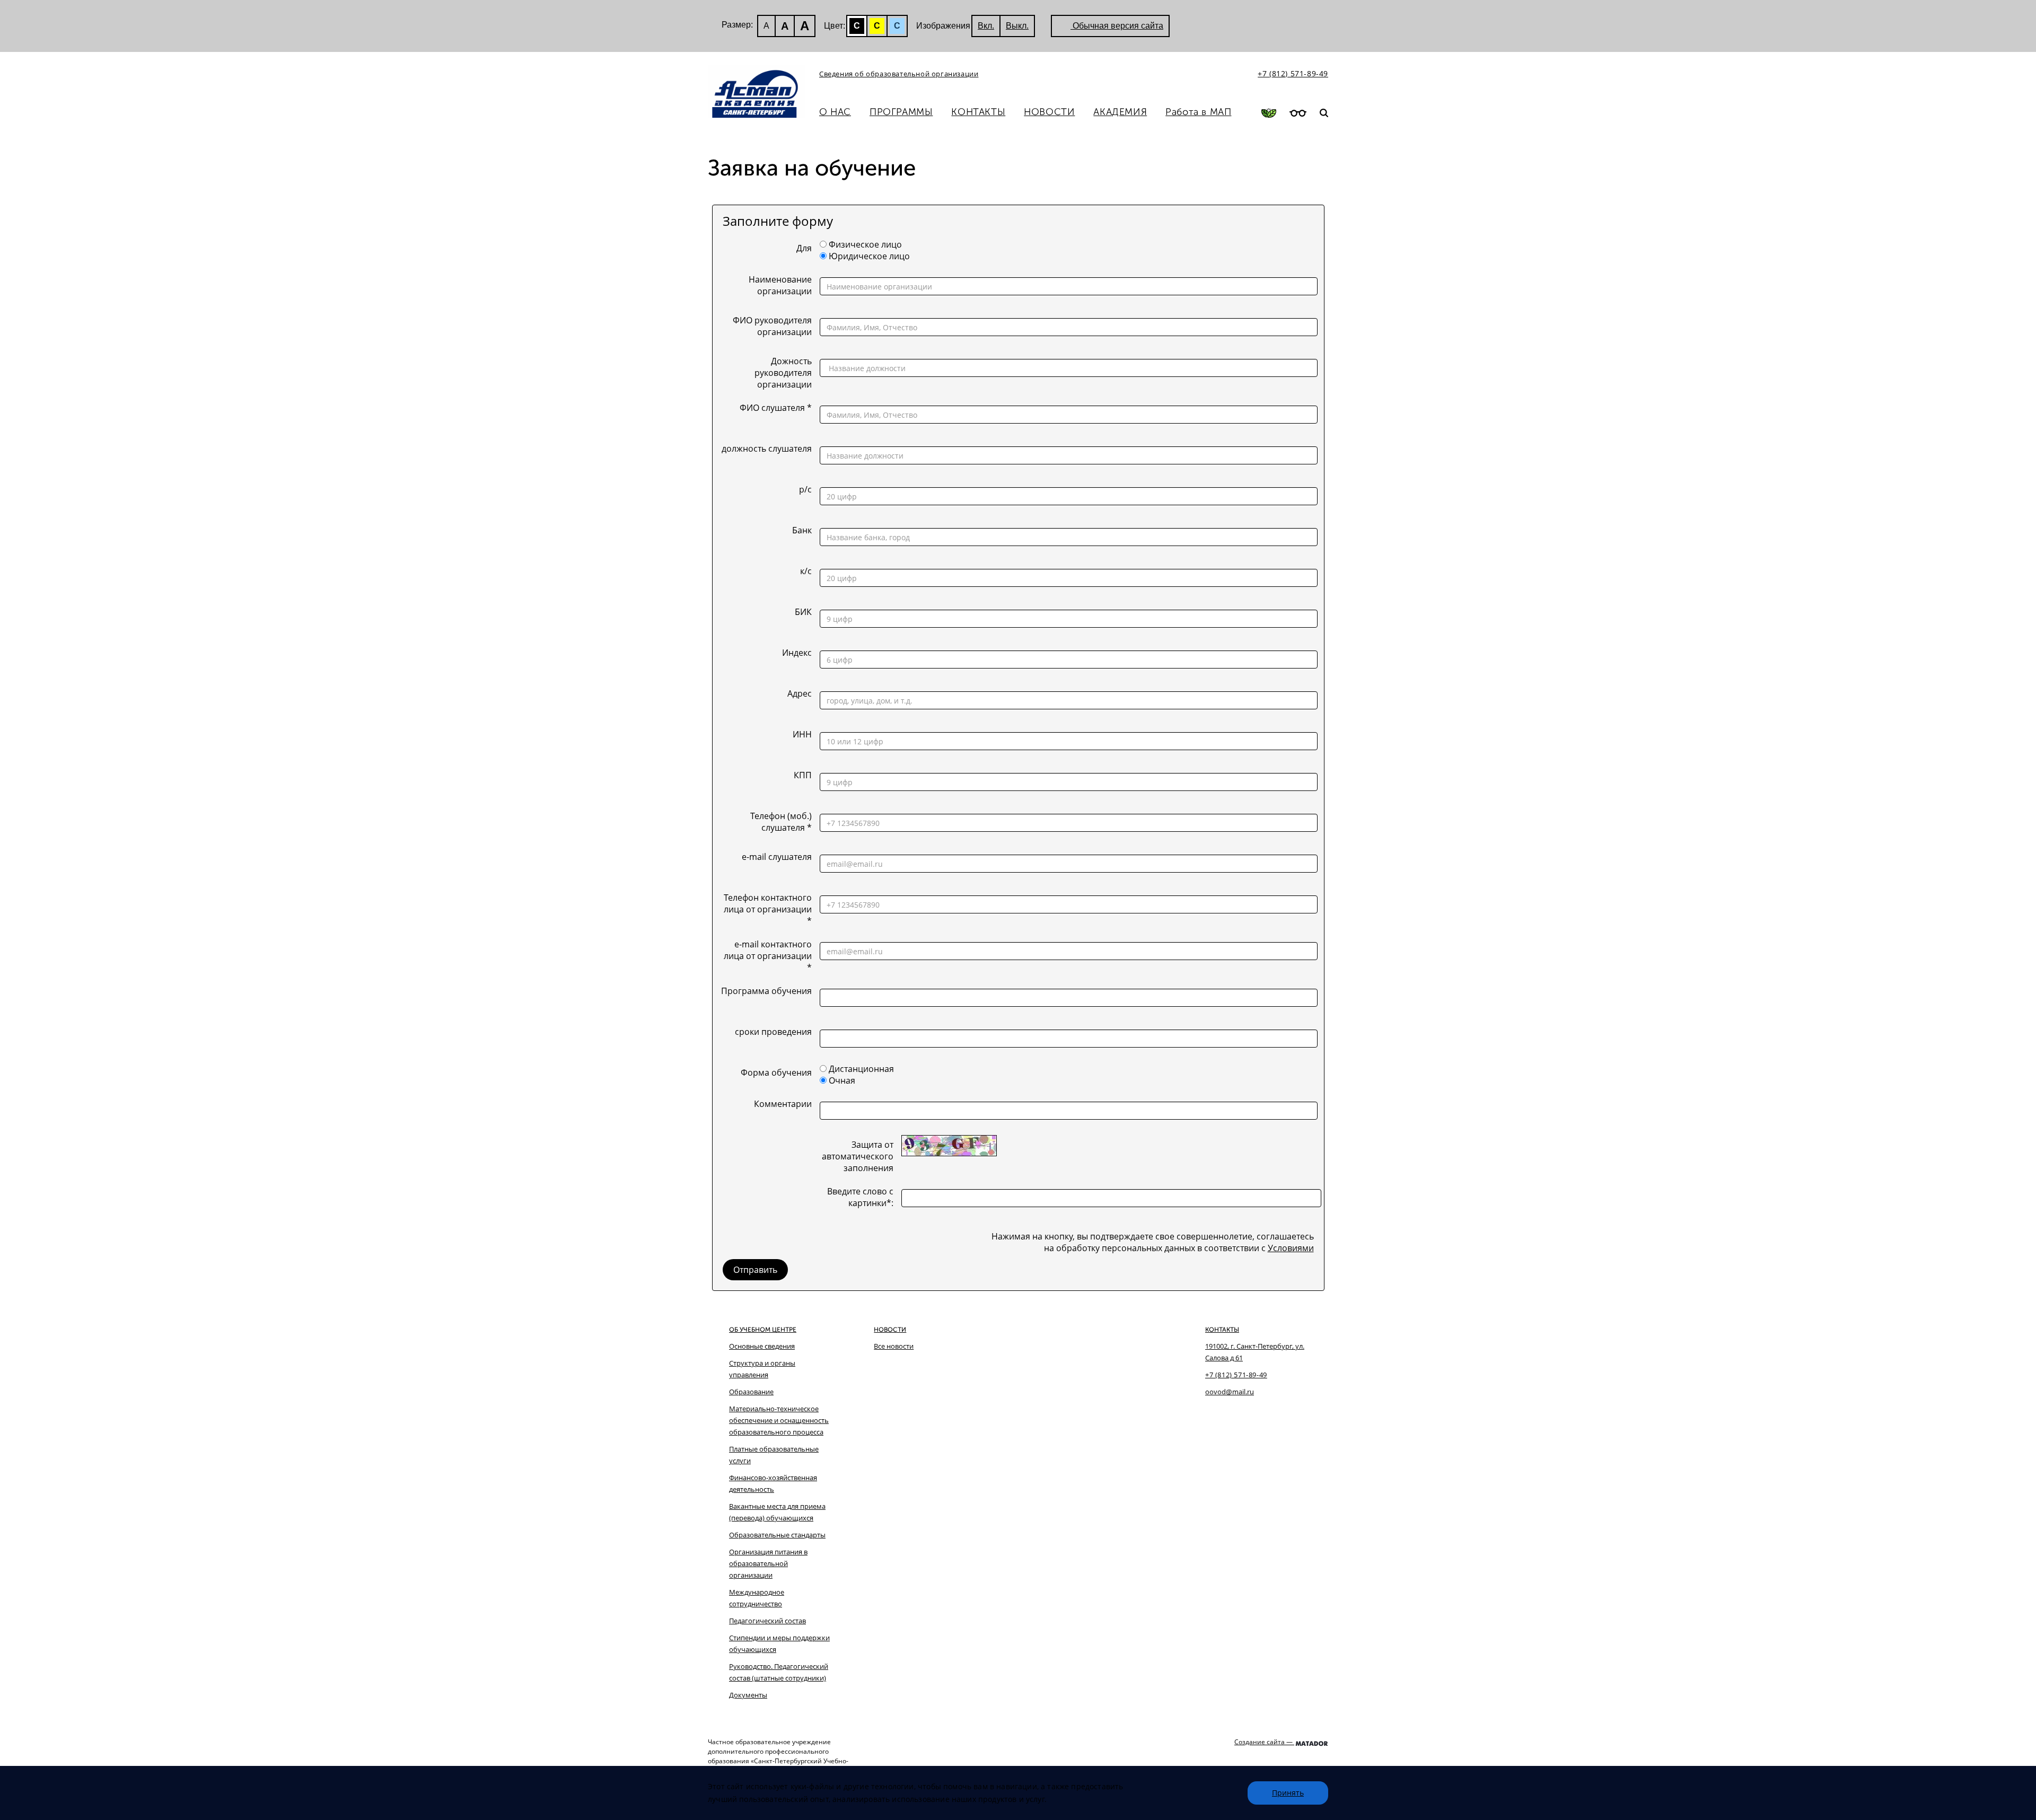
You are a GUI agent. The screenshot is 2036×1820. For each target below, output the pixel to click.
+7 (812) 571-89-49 (1293, 73)
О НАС (835, 112)
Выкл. (1017, 26)
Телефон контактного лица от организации (768, 909)
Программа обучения (766, 991)
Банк (802, 530)
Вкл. (986, 26)
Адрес (800, 693)
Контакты (1222, 1330)
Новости (890, 1330)
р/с (805, 489)
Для (804, 248)
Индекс (797, 653)
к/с (806, 571)
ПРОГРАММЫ (901, 112)
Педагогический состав (767, 1621)
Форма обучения (776, 1072)
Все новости (894, 1346)
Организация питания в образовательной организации (768, 1563)
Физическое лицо (865, 244)
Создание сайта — (1264, 1742)
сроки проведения (773, 1032)
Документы (748, 1695)
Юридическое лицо (869, 256)
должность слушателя (767, 449)
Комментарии (783, 1104)
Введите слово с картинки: (860, 1197)
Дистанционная (861, 1069)
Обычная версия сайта (1117, 26)
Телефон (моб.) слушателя (781, 822)
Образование (751, 1392)
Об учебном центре (763, 1330)
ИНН (802, 734)
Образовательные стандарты (777, 1535)
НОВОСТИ (1049, 112)
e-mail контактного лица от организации (768, 956)
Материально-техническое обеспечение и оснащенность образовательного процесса (779, 1420)
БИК (803, 612)
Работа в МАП (1198, 112)
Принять (1288, 1793)
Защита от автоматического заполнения (858, 1156)
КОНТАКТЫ (978, 112)
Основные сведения (762, 1346)
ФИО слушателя (776, 408)
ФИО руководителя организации (772, 326)
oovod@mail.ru (1230, 1392)
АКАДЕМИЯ (1120, 112)
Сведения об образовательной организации (899, 74)
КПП (803, 775)
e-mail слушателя (777, 857)
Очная (842, 1080)
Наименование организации (780, 285)
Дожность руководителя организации (783, 373)
